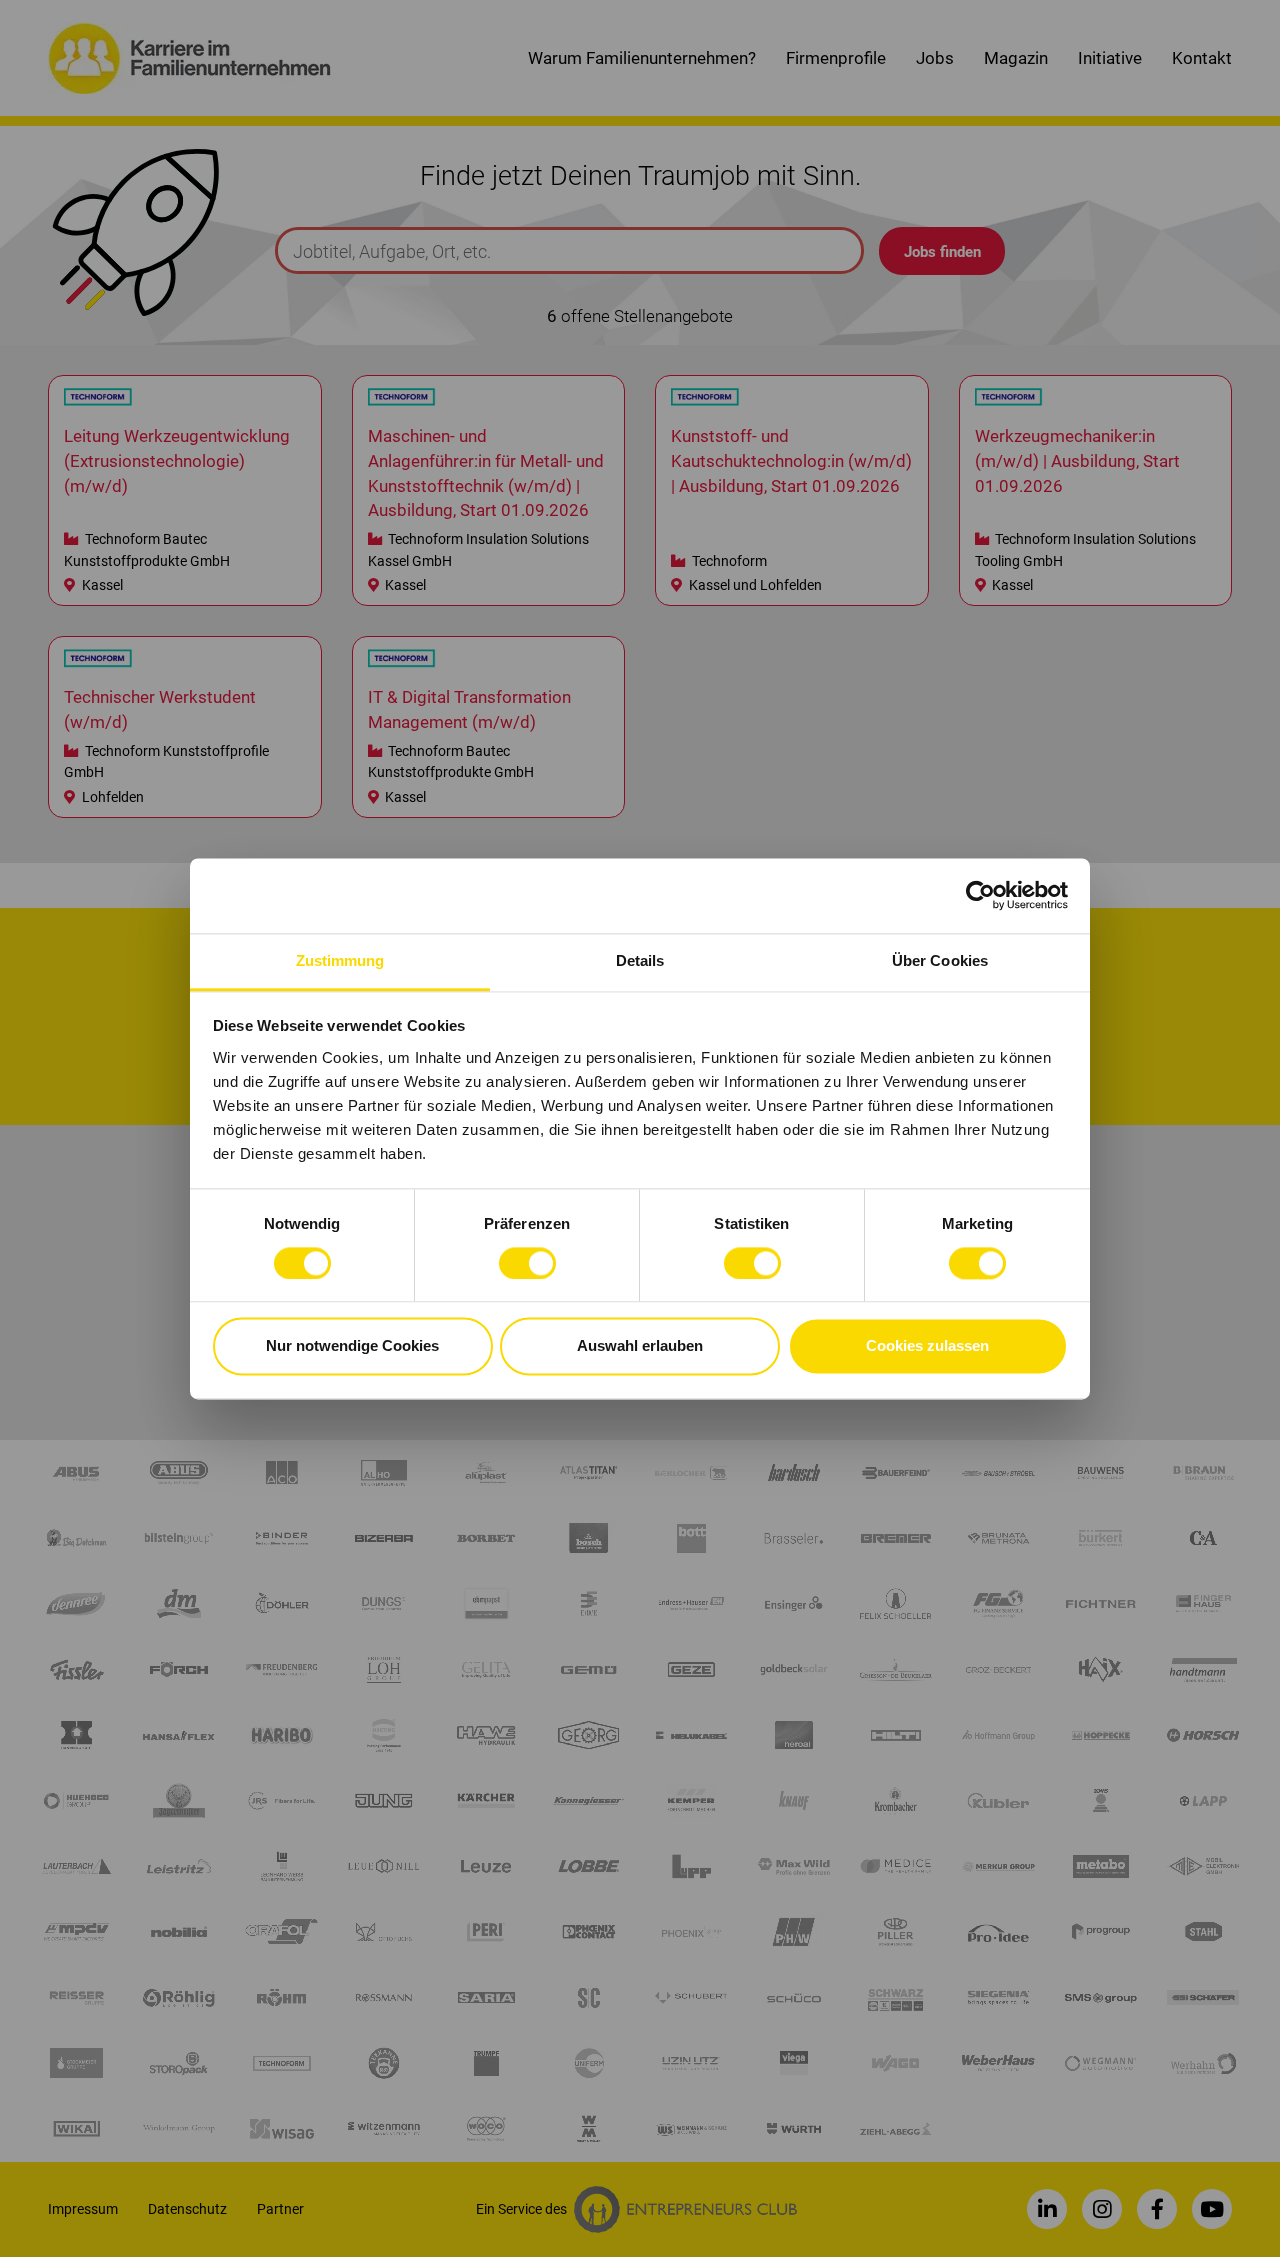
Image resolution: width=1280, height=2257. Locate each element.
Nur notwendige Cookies (352, 1346)
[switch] (527, 1263)
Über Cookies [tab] (940, 960)
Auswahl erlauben (640, 1346)
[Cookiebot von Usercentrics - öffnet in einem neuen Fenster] (980, 895)
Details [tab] (640, 960)
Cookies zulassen (927, 1346)
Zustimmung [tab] (340, 960)
